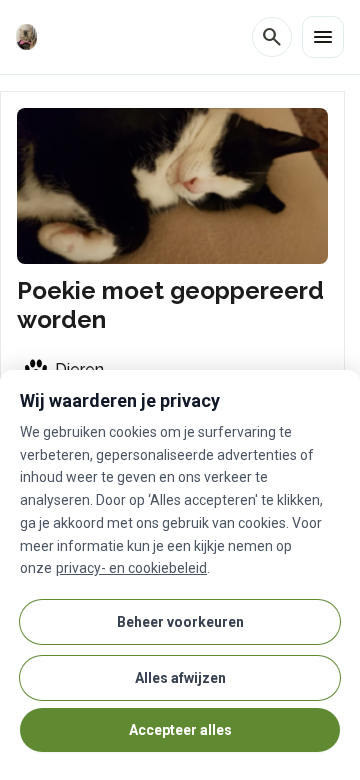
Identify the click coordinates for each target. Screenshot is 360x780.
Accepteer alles (180, 730)
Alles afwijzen (180, 678)
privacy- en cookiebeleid (131, 568)
